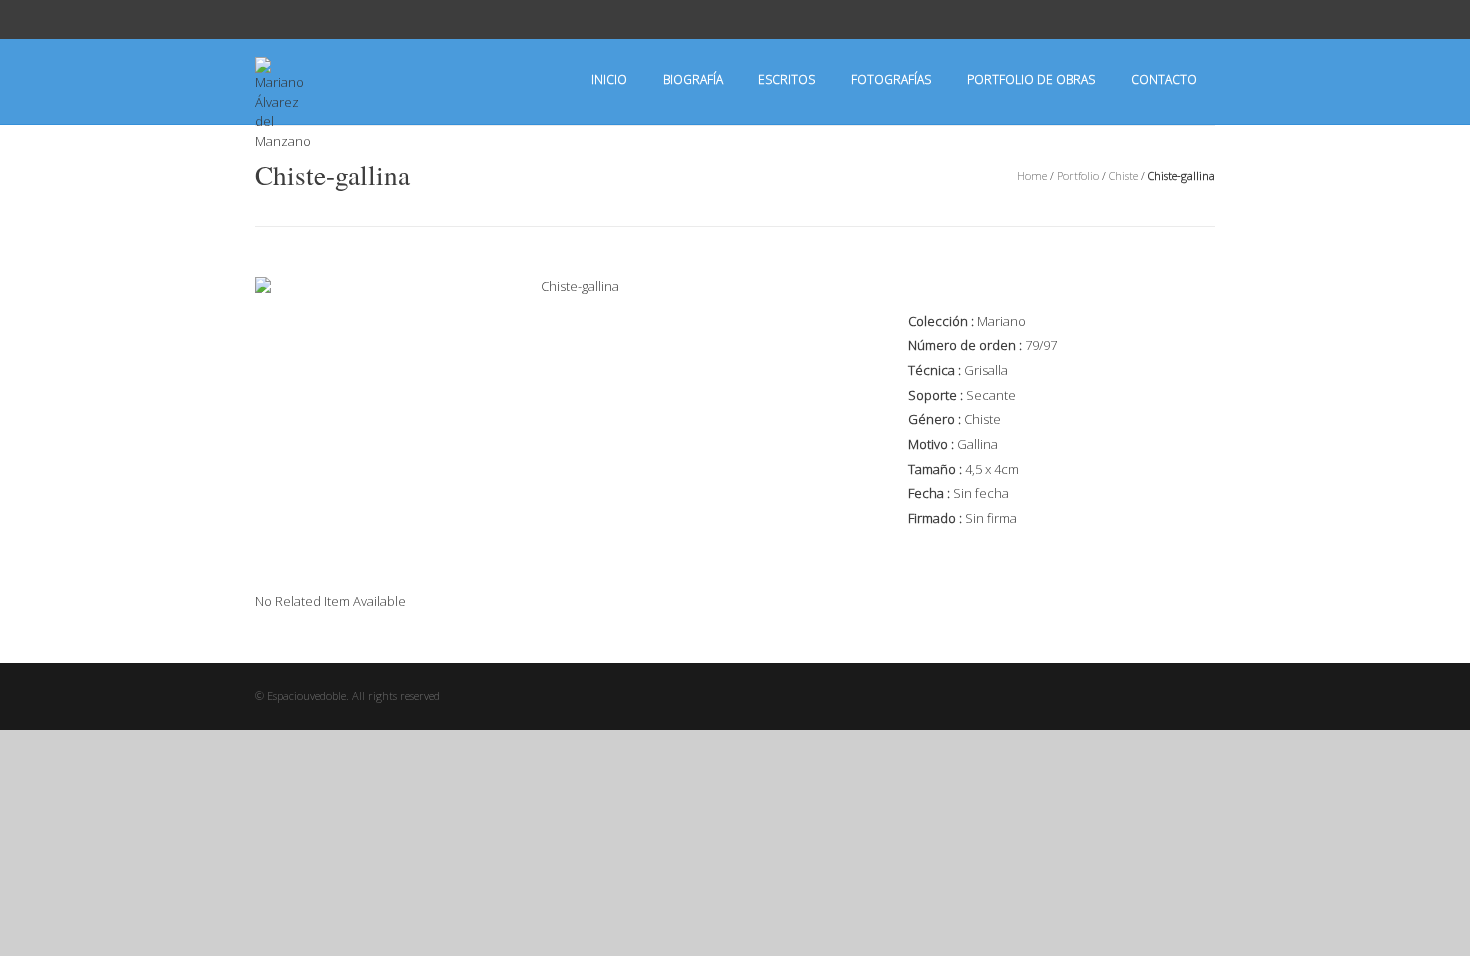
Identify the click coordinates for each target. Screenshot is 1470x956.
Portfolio (1078, 175)
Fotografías (891, 79)
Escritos (786, 79)
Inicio (609, 79)
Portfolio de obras (1031, 79)
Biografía (693, 79)
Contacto (1164, 79)
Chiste (1123, 175)
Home (1032, 175)
